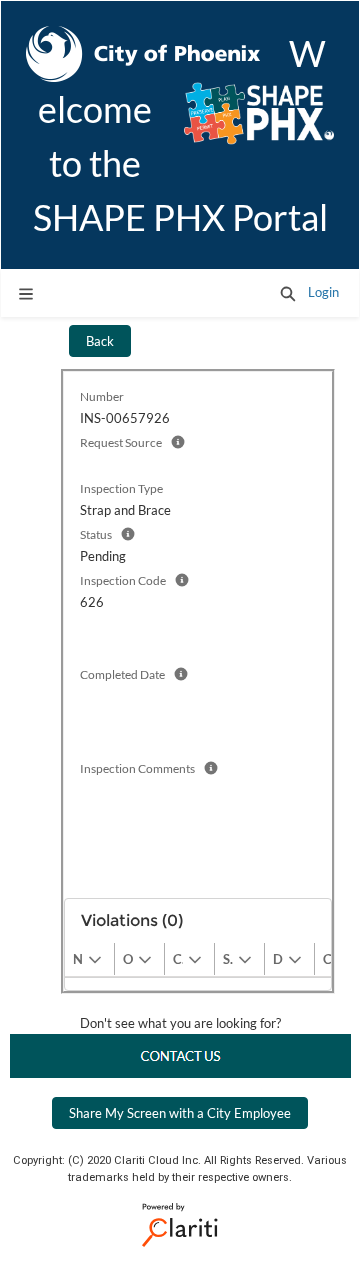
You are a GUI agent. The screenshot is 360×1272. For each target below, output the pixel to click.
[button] (288, 293)
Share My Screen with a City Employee (180, 1113)
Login (323, 292)
